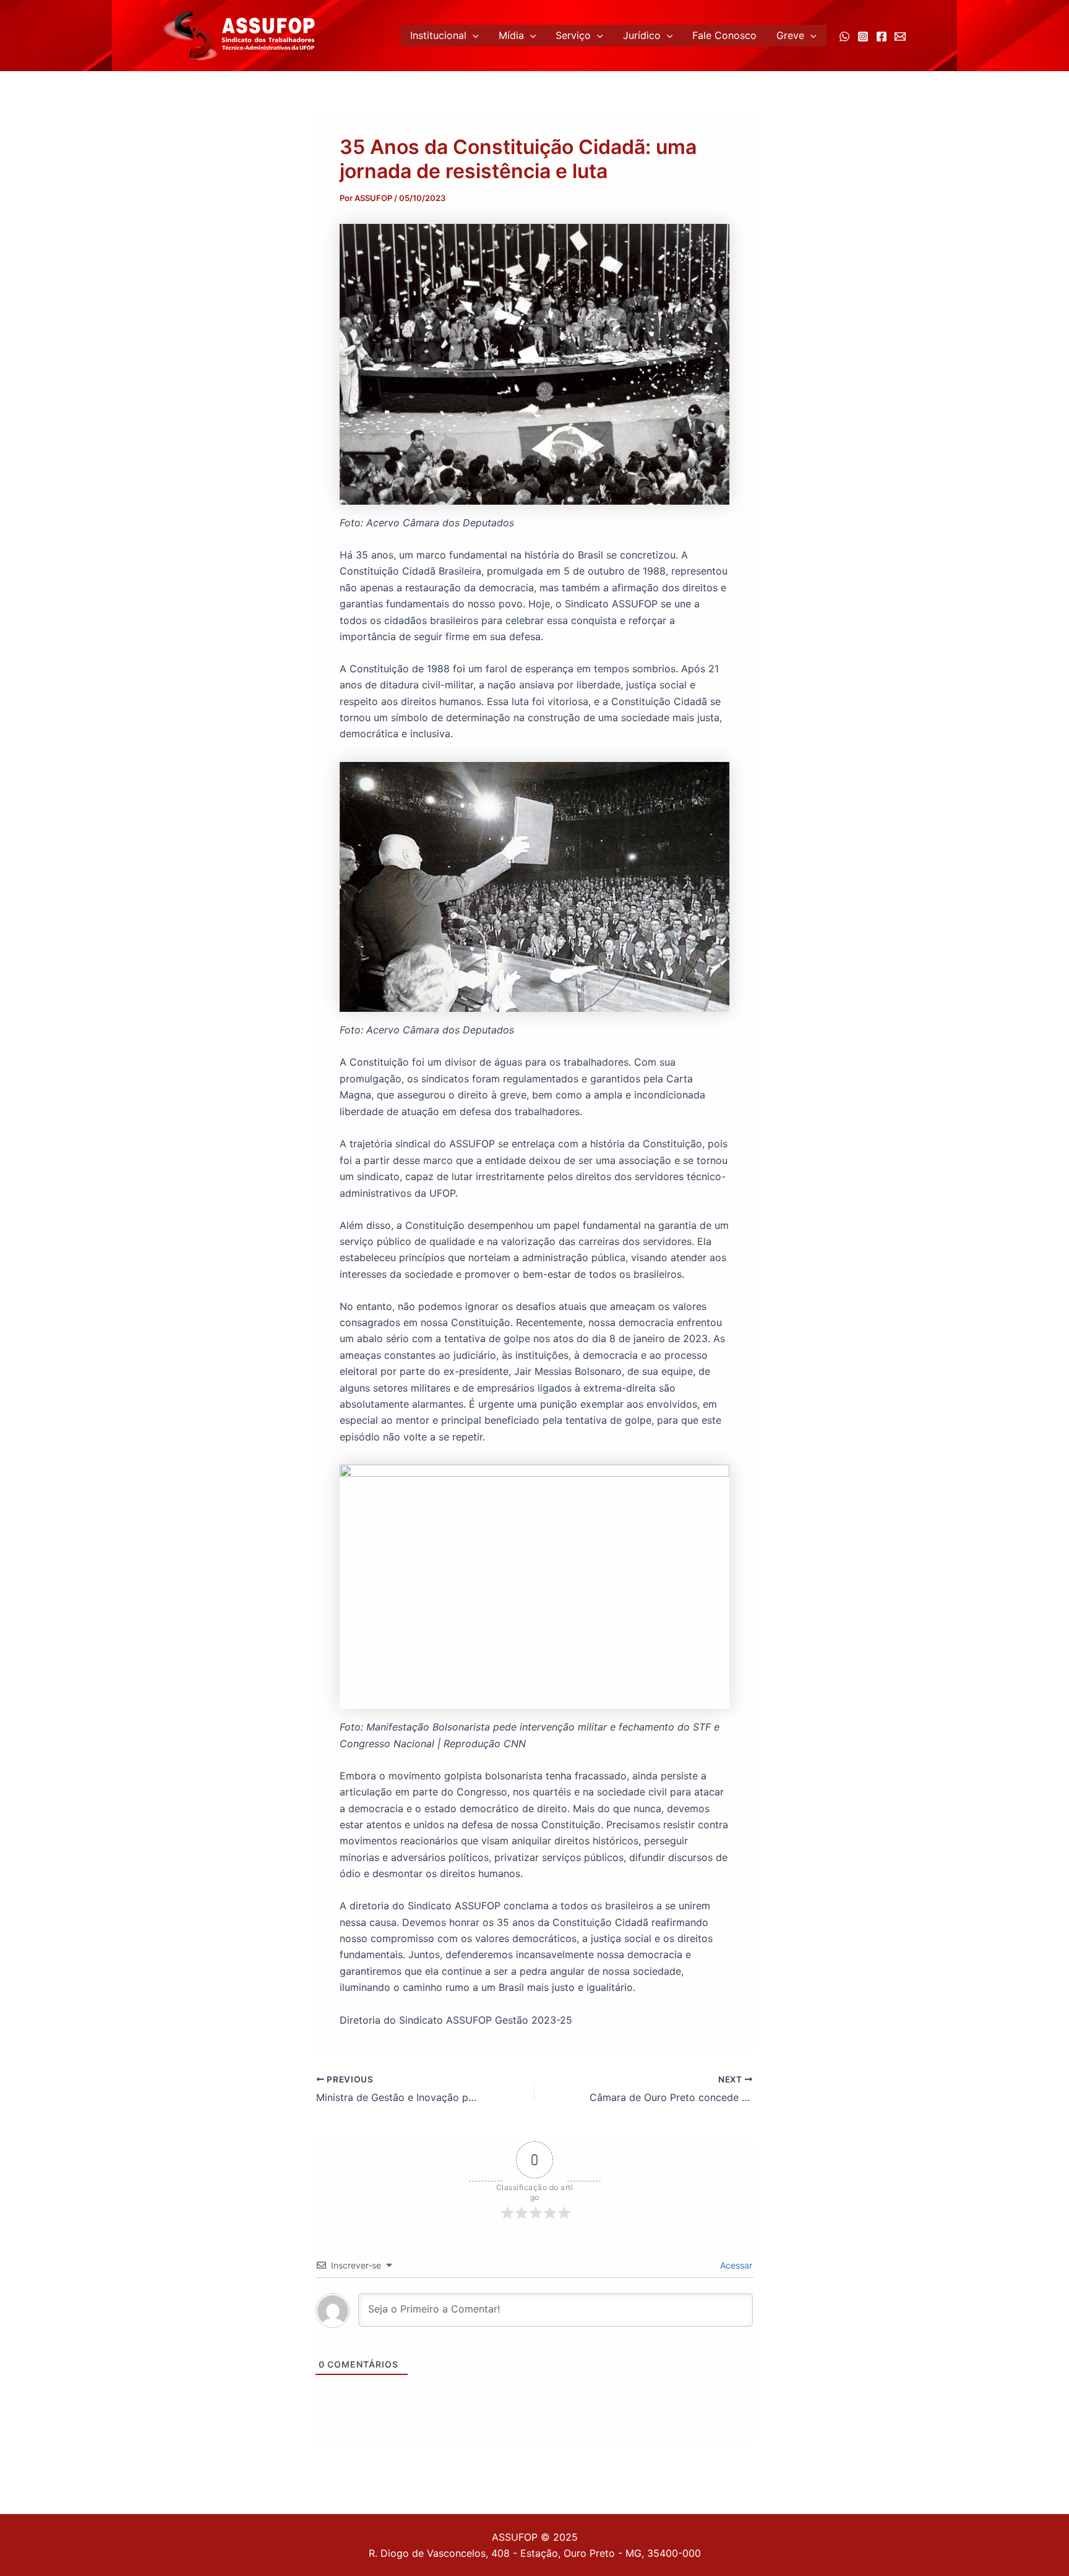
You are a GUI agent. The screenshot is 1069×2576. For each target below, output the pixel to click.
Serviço (573, 35)
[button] (473, 36)
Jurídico (642, 35)
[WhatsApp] (844, 36)
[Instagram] (863, 36)
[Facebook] (882, 36)
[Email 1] (900, 36)
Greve (790, 35)
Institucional (438, 35)
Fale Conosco (724, 35)
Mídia (511, 35)
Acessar (735, 2265)
